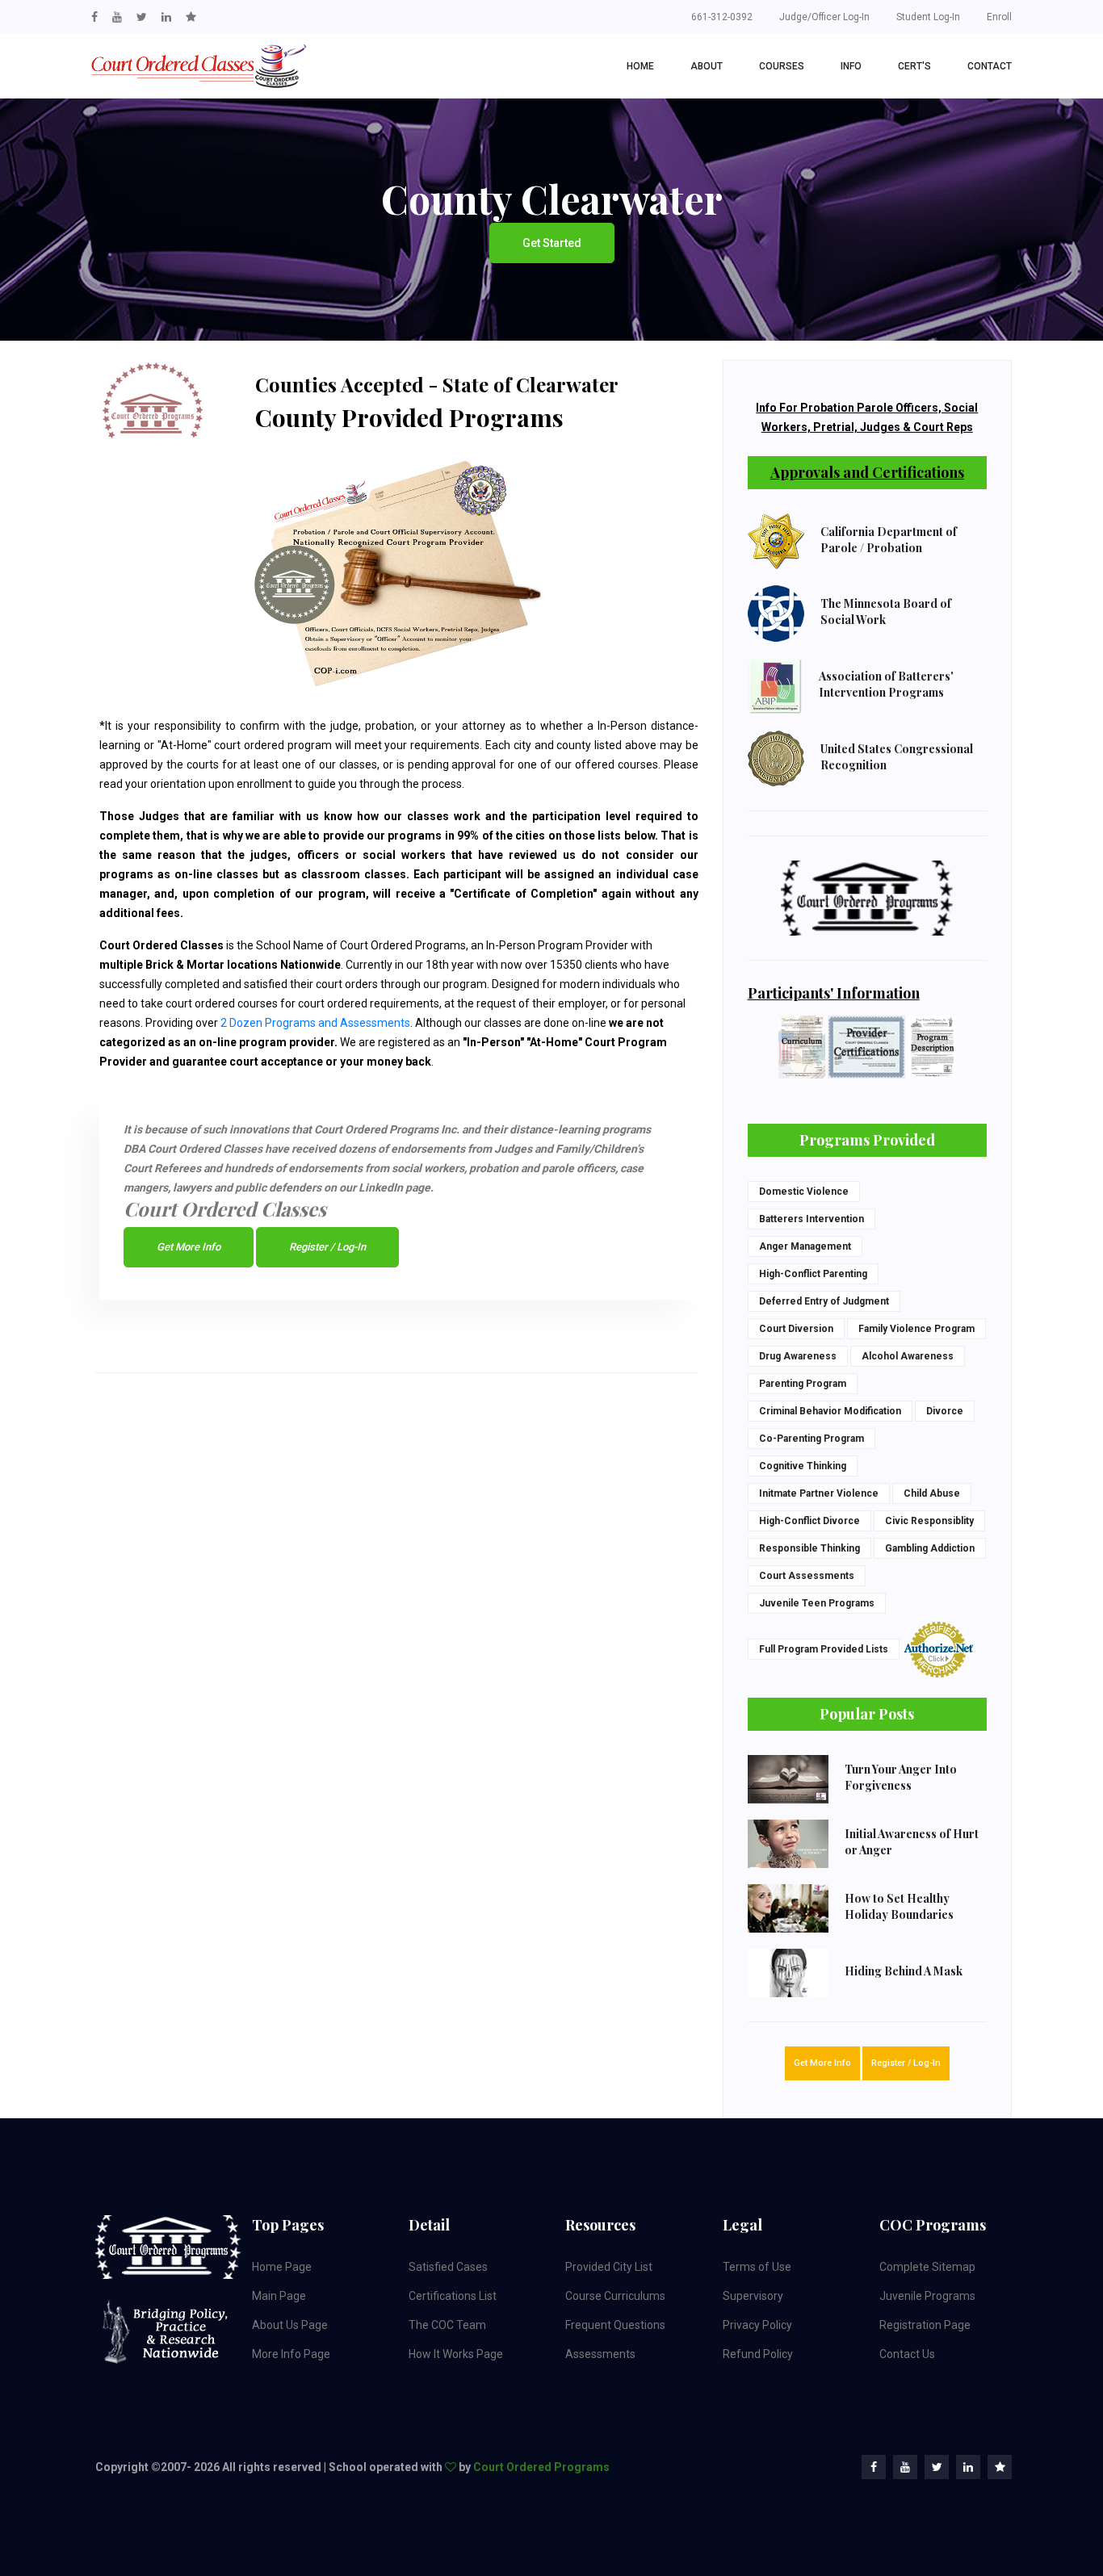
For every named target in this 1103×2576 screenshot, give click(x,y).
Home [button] (640, 66)
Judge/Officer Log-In (824, 17)
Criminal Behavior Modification (830, 1411)
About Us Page (290, 2325)
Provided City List (609, 2267)
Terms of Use (757, 2267)
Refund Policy (758, 2354)
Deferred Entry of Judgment (824, 1301)
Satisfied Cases (448, 2267)
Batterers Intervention (812, 1219)
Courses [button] (782, 66)
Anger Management (805, 1246)
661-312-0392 (722, 17)
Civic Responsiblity (929, 1521)
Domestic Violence (804, 1192)
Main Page (279, 2296)
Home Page (282, 2267)
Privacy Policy (757, 2325)
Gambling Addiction (930, 1548)
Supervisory (753, 2296)
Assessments (600, 2354)
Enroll (999, 17)
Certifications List (453, 2296)
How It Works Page (456, 2354)
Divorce (945, 1411)
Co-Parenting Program (812, 1439)
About (707, 66)
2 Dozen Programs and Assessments (315, 1023)
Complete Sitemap (927, 2267)
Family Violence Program (916, 1329)
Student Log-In (928, 17)
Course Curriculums (615, 2296)
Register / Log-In (327, 1247)
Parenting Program (803, 1384)
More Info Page (291, 2354)
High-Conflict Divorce (809, 1521)
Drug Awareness (798, 1356)
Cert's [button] (914, 66)
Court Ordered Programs (541, 2467)
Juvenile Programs (927, 2296)
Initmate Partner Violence (819, 1493)
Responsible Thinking (809, 1548)
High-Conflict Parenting (813, 1274)
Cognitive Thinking (803, 1466)
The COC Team (447, 2325)
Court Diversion (796, 1329)
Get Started (552, 243)
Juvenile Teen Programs (817, 1603)
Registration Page (925, 2325)
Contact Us (907, 2354)
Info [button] (851, 66)
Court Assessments (807, 1576)
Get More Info (189, 1247)
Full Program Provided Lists (824, 1649)
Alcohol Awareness (908, 1356)
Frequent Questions (615, 2325)
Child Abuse (932, 1493)
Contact (990, 66)
